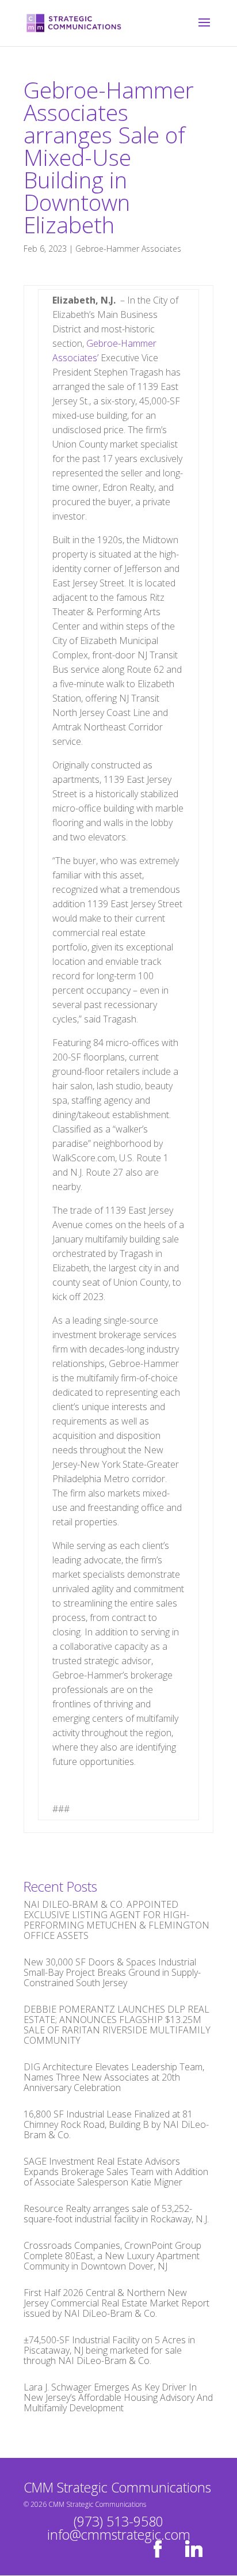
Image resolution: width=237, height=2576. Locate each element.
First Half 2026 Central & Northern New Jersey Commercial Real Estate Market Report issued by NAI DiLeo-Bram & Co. (116, 2303)
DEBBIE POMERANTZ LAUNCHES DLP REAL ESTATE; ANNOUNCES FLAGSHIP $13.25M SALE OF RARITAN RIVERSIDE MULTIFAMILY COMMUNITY (117, 2025)
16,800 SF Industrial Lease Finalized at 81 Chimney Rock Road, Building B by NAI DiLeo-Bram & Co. (116, 2124)
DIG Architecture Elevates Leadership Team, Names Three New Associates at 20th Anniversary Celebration (114, 2077)
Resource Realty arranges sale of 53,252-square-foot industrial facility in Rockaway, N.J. (116, 2214)
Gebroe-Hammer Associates (128, 249)
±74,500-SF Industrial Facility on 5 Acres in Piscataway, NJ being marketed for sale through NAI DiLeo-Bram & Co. (109, 2350)
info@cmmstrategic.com (119, 2535)
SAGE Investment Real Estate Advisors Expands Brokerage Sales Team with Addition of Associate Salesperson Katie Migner (116, 2172)
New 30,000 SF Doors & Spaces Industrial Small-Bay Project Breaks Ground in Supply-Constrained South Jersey (112, 1972)
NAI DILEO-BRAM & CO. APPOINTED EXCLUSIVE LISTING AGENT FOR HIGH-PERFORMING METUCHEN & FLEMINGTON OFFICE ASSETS (116, 1920)
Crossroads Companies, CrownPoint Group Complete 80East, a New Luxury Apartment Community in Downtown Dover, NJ (112, 2256)
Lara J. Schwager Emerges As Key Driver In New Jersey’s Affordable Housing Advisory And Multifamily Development (118, 2397)
